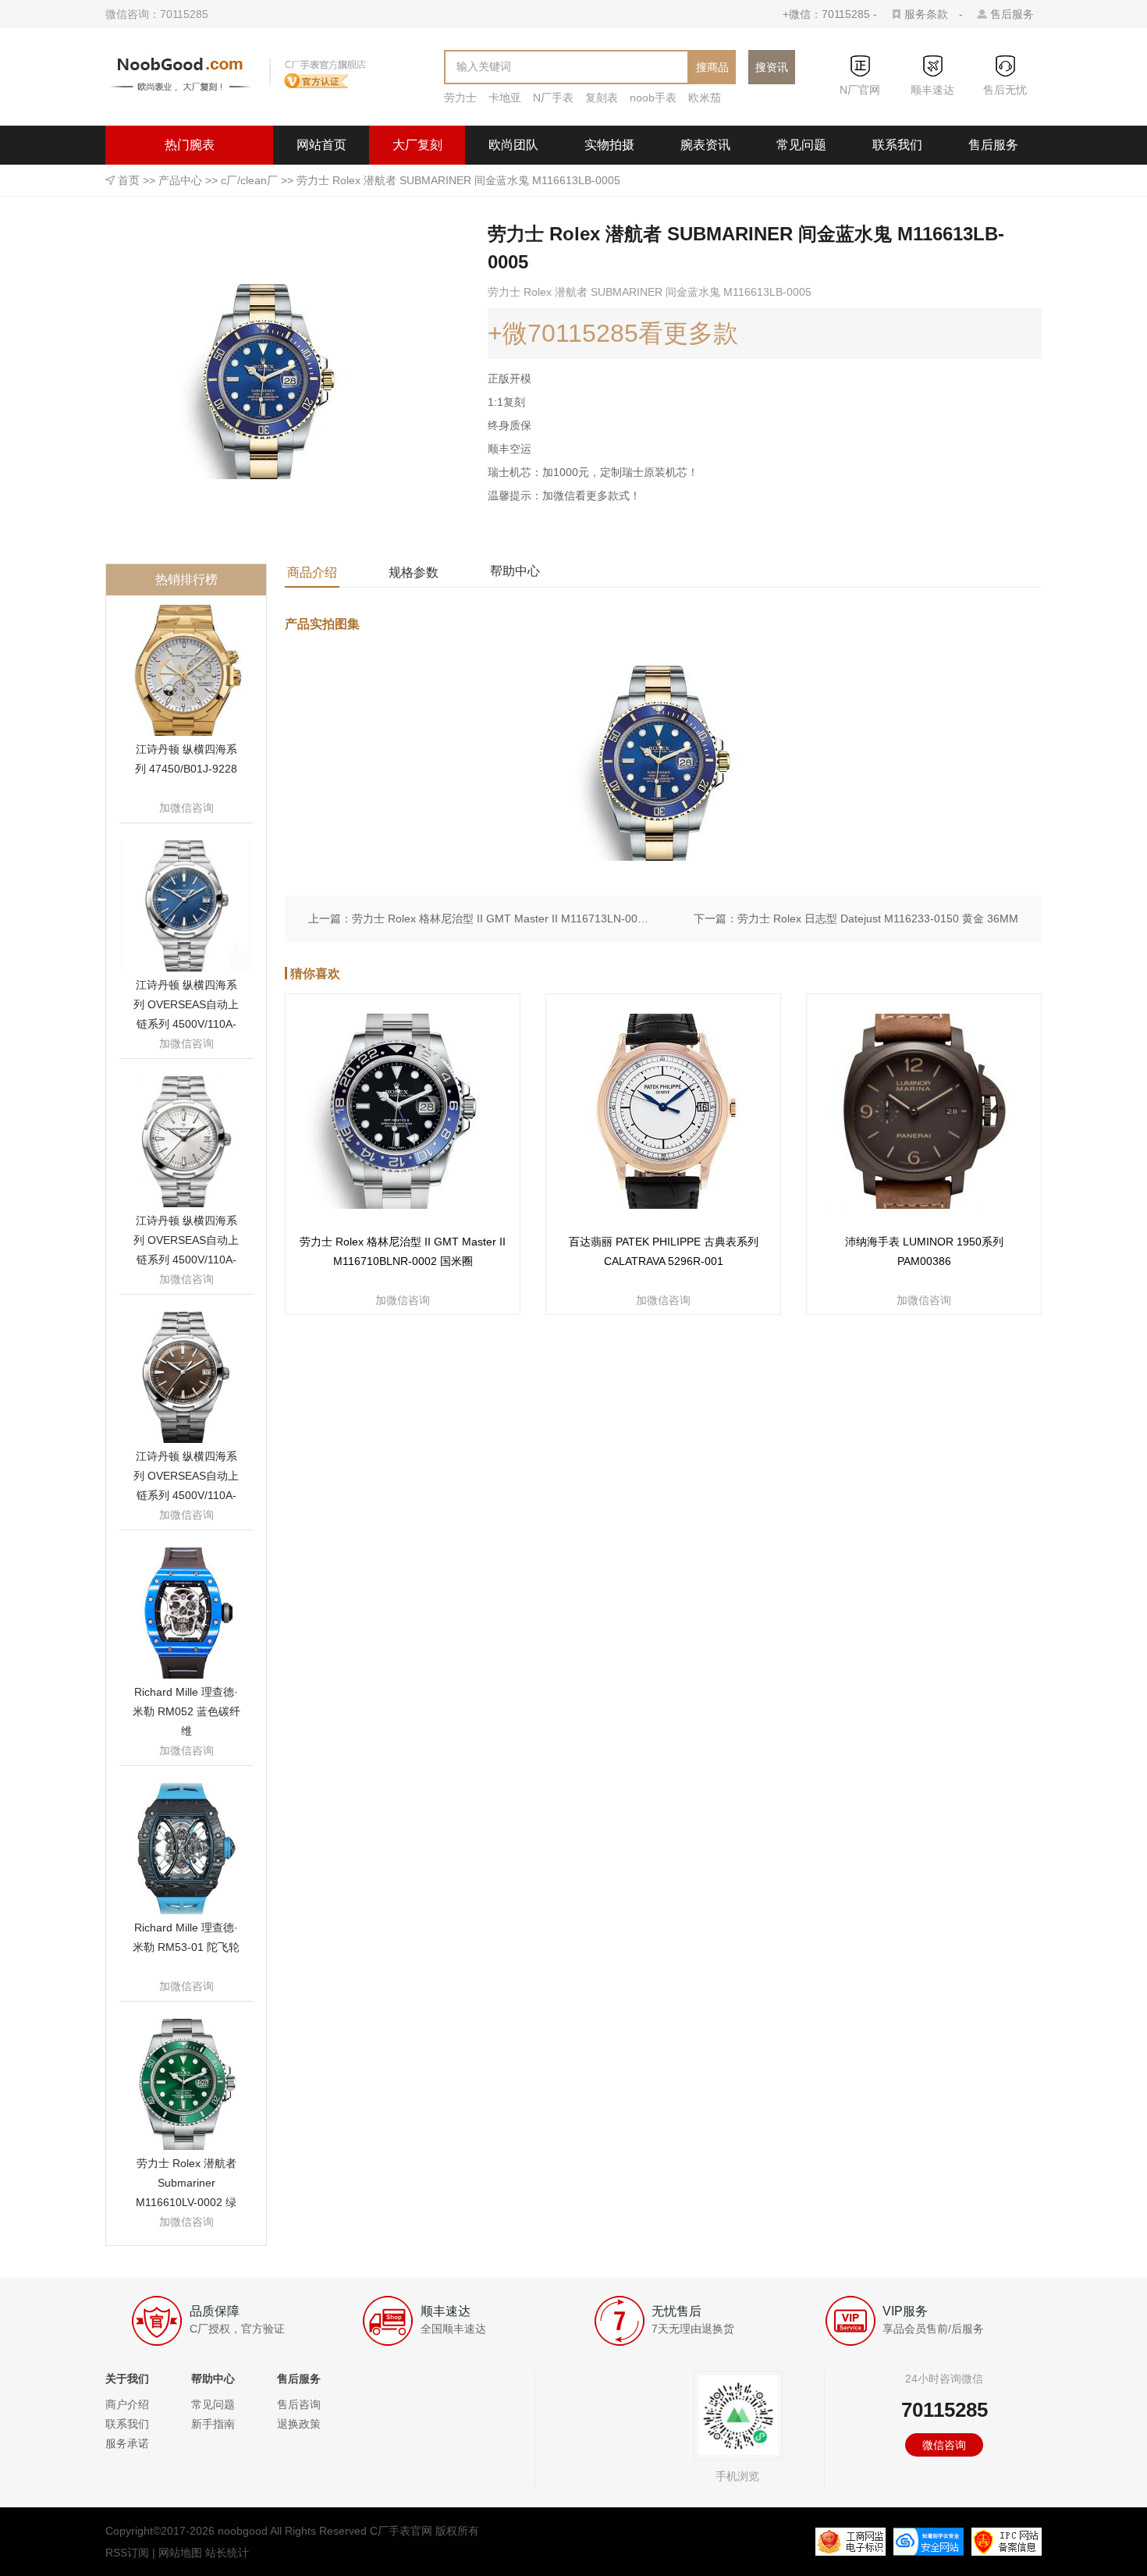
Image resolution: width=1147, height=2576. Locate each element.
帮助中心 (515, 571)
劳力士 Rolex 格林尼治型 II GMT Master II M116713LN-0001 (500, 918)
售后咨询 (299, 2404)
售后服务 (1012, 14)
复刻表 (602, 98)
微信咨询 (944, 2445)
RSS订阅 (127, 2553)
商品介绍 (312, 572)
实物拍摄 (609, 145)
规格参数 (414, 572)
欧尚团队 (513, 145)
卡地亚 (505, 98)
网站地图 (180, 2553)
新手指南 (213, 2424)
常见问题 (801, 145)
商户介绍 (127, 2404)
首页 (129, 180)
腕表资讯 (705, 145)
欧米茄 (705, 98)
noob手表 (653, 98)
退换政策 (299, 2424)
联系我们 (897, 145)
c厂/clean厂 (249, 180)
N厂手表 (553, 98)
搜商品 (712, 67)
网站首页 (321, 145)
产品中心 (180, 180)
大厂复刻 (417, 145)
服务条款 (926, 14)
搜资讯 (772, 67)
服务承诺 (127, 2443)
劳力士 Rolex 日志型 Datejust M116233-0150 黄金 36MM (878, 918)
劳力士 (460, 98)
